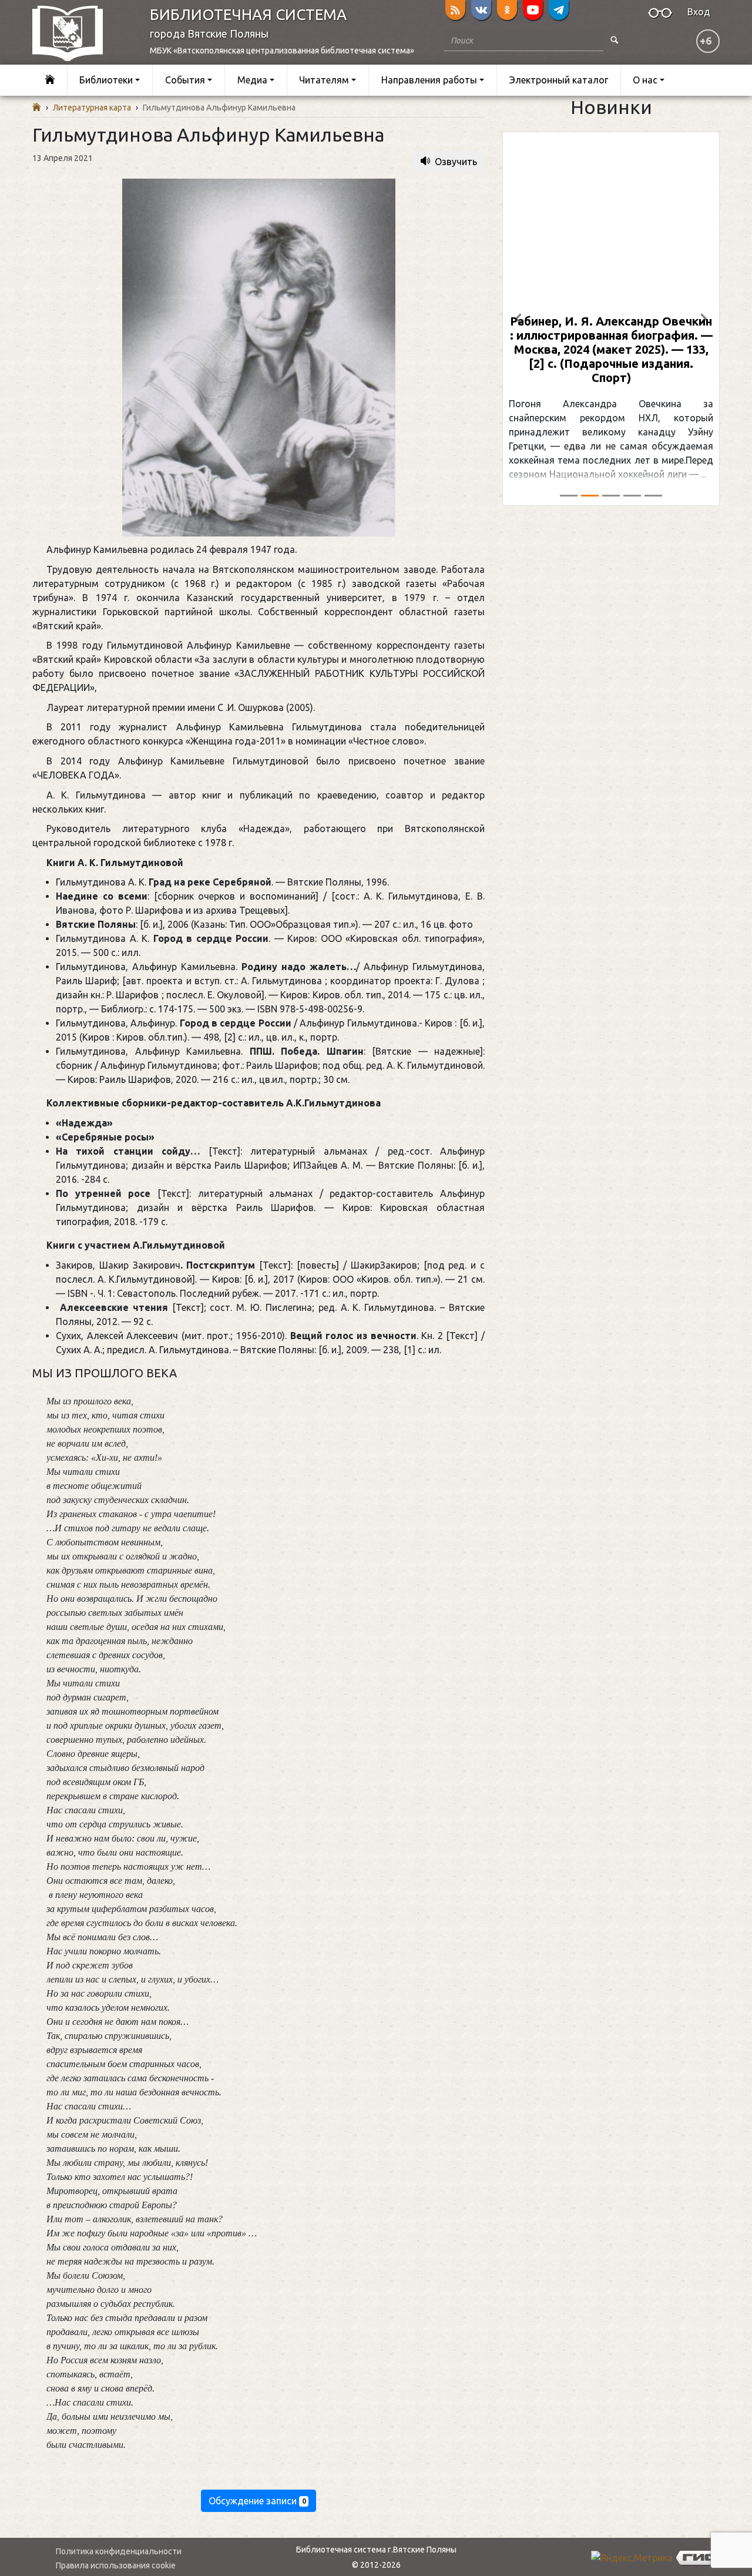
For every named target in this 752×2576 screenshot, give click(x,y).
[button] (519, 319)
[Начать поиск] (615, 40)
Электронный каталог (559, 80)
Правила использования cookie (116, 2565)
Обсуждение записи (257, 2501)
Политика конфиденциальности (119, 2551)
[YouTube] (533, 10)
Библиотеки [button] (106, 80)
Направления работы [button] (429, 80)
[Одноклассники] (507, 10)
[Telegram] (559, 10)
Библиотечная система (248, 14)
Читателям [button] (324, 80)
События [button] (185, 80)
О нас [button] (645, 80)
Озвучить (456, 162)
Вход (699, 12)
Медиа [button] (252, 80)
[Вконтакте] (481, 10)
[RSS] (455, 10)
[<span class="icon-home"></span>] (50, 80)
